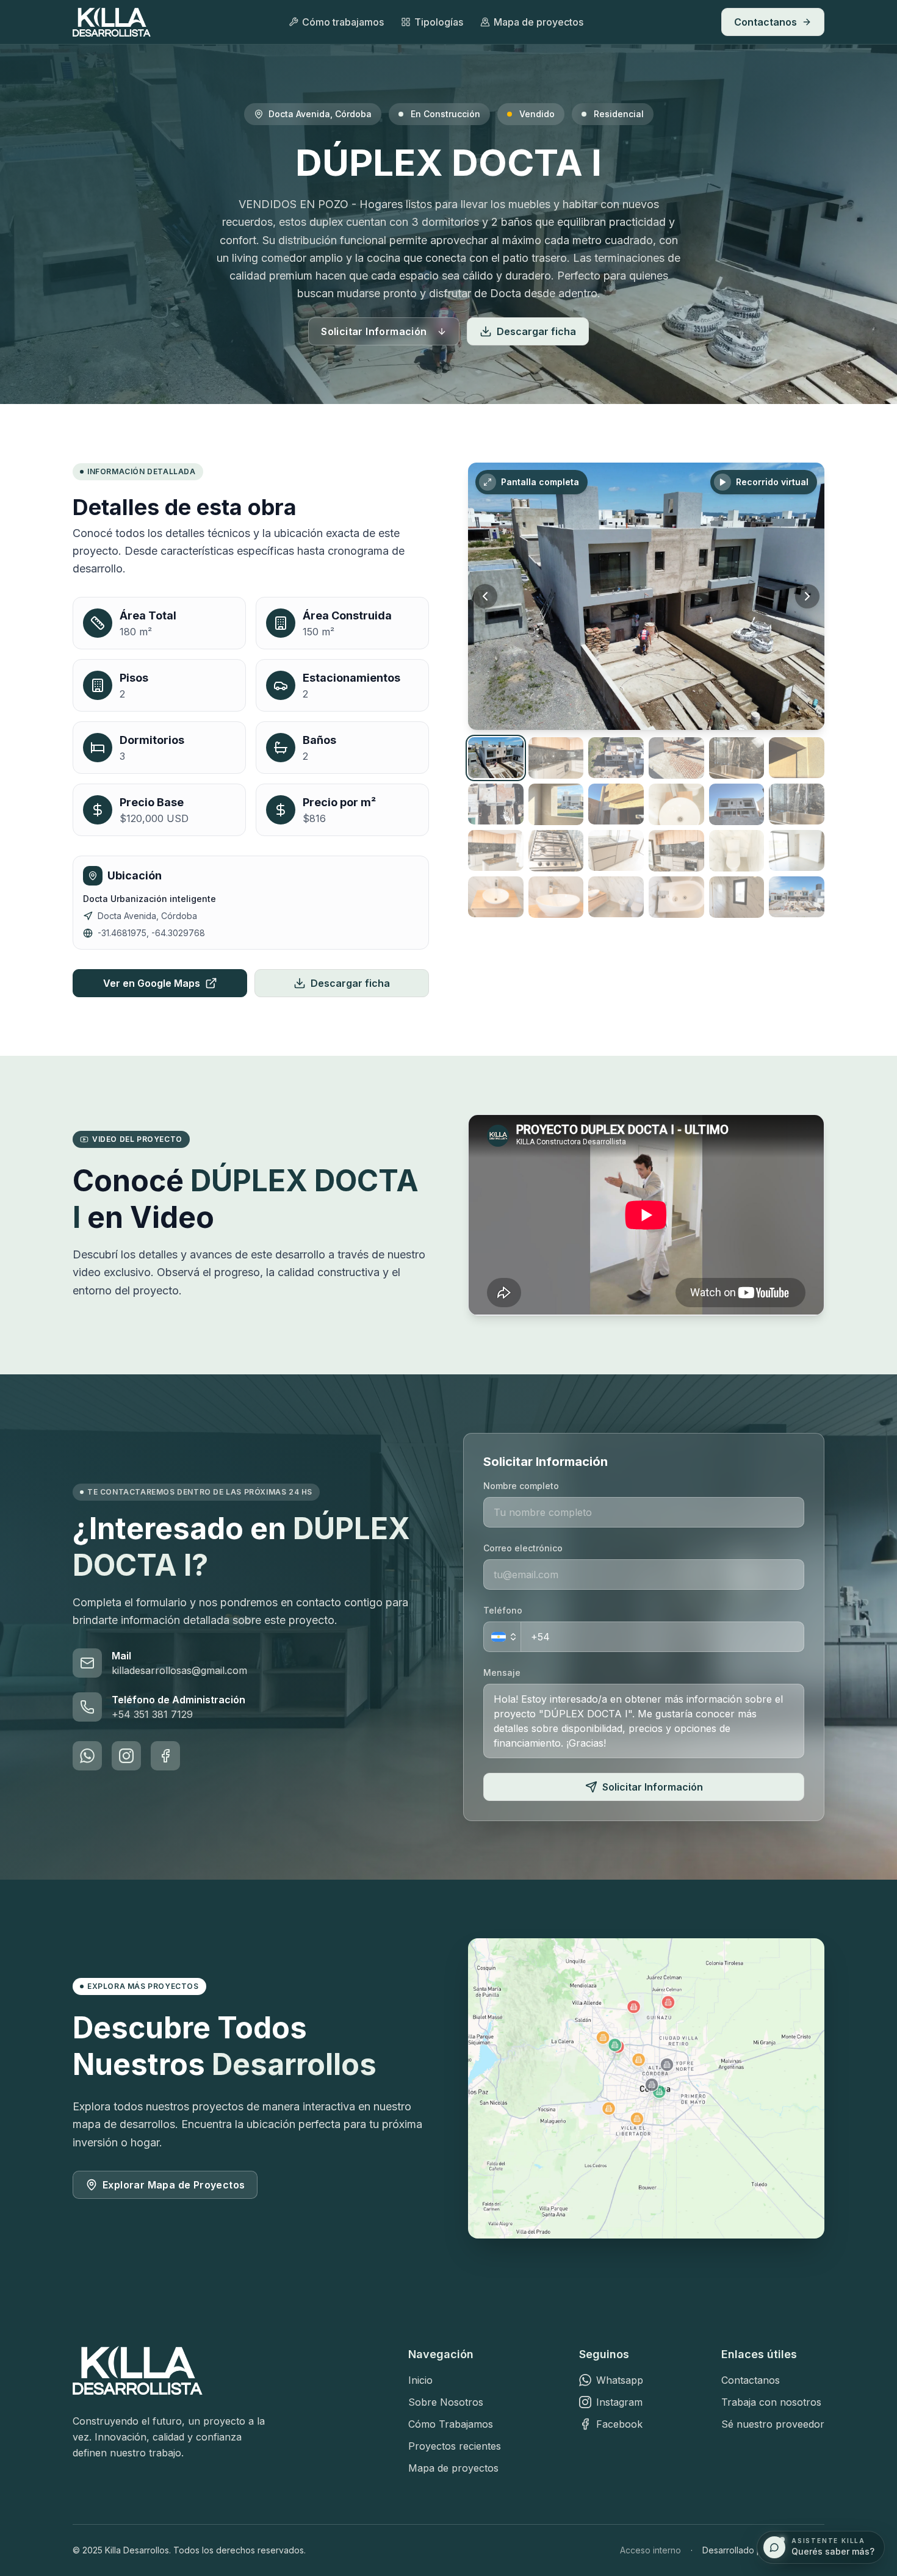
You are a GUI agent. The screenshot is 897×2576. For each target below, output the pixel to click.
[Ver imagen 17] (737, 851)
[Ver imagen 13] (496, 851)
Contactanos (766, 22)
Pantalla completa (540, 482)
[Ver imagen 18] (797, 851)
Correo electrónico (523, 1548)
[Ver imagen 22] (676, 897)
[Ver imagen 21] (616, 897)
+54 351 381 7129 (152, 1714)
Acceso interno (650, 2550)
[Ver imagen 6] (797, 758)
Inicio (420, 2380)
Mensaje (502, 1672)
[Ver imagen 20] (556, 897)
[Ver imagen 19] (496, 897)
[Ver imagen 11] (737, 804)
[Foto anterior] (485, 596)
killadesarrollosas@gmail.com (179, 1670)
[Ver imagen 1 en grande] (646, 596)
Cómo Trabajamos (451, 2424)
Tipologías (439, 22)
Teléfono (503, 1610)
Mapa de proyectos (539, 22)
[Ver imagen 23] (737, 897)
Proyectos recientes (455, 2446)
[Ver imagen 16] (676, 851)
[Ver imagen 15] (616, 851)
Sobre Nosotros (446, 2402)
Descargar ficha (536, 331)
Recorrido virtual (772, 482)
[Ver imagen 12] (797, 804)
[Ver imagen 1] (496, 758)
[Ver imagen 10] (676, 804)
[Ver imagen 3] (616, 758)
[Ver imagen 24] (797, 897)
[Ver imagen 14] (556, 851)
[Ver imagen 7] (496, 804)
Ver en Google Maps (152, 983)
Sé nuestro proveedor (773, 2424)
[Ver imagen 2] (556, 758)
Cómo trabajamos (343, 22)
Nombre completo (521, 1486)
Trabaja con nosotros (771, 2402)
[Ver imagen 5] (737, 758)
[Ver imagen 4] (676, 758)
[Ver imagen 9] (616, 804)
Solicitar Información (374, 331)
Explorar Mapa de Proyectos (174, 2185)
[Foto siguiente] (807, 596)
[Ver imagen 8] (556, 804)
